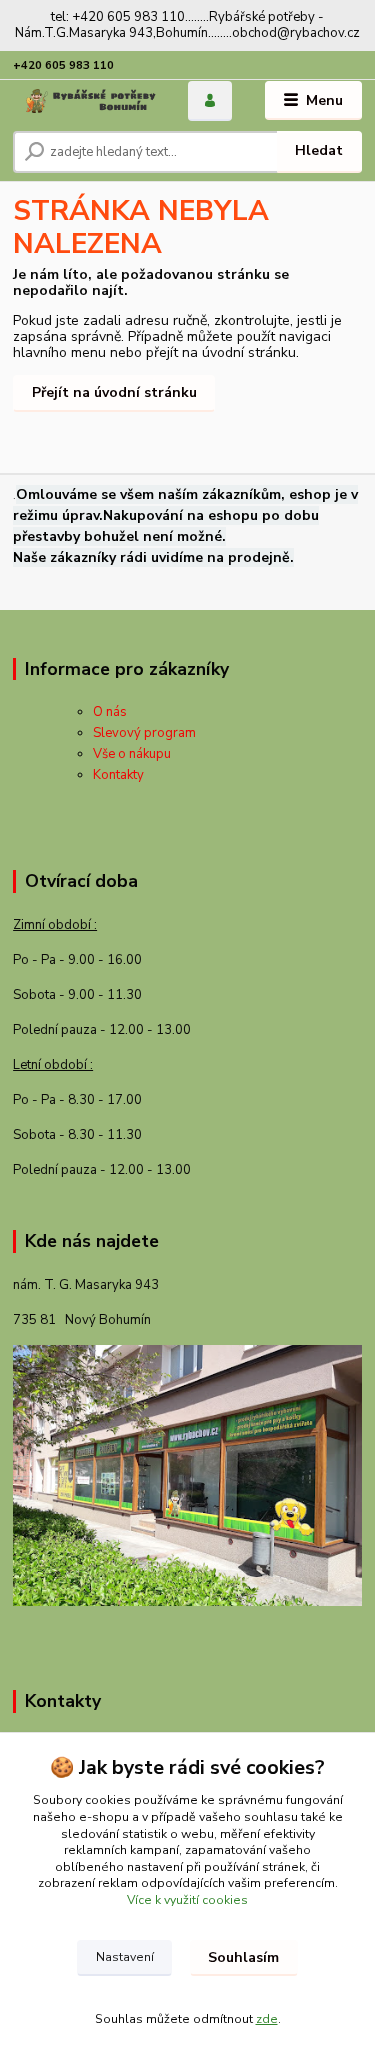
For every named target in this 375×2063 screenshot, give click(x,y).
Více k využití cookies (187, 1900)
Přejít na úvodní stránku (114, 392)
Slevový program (144, 733)
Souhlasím (243, 1957)
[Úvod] (85, 101)
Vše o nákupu (132, 754)
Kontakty (118, 775)
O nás (110, 712)
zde (267, 2019)
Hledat (319, 150)
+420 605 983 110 (63, 65)
